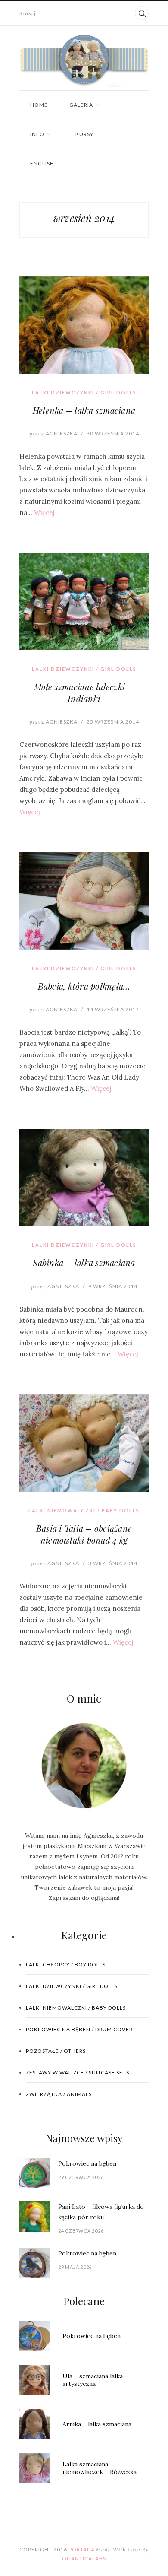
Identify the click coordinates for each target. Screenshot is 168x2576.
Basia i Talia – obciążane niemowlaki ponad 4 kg (84, 1534)
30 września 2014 (113, 434)
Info (37, 134)
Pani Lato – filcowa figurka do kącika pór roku (101, 2212)
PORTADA (82, 2549)
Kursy (84, 134)
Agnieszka (53, 434)
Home (39, 105)
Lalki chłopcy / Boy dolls (66, 1965)
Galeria (81, 105)
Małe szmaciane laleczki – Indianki (84, 692)
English (42, 164)
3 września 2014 (113, 1563)
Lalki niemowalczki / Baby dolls (84, 1510)
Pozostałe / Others (56, 2051)
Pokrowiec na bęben (87, 2163)
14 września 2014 (113, 1009)
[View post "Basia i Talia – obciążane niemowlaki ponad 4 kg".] (84, 1443)
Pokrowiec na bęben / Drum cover (79, 2029)
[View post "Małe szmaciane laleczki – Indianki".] (84, 602)
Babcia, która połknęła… (84, 986)
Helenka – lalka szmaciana (84, 410)
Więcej (44, 513)
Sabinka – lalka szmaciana (84, 1263)
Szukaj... (30, 13)
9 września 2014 (113, 1286)
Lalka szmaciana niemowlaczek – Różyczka (100, 2468)
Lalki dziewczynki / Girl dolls (84, 392)
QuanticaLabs (84, 2559)
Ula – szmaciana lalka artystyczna (93, 2380)
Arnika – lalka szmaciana (97, 2424)
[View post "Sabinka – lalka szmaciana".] (84, 1177)
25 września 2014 (113, 722)
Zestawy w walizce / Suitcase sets (78, 2073)
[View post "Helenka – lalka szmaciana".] (84, 325)
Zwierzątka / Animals (59, 2094)
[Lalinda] (84, 61)
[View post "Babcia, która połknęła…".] (84, 901)
